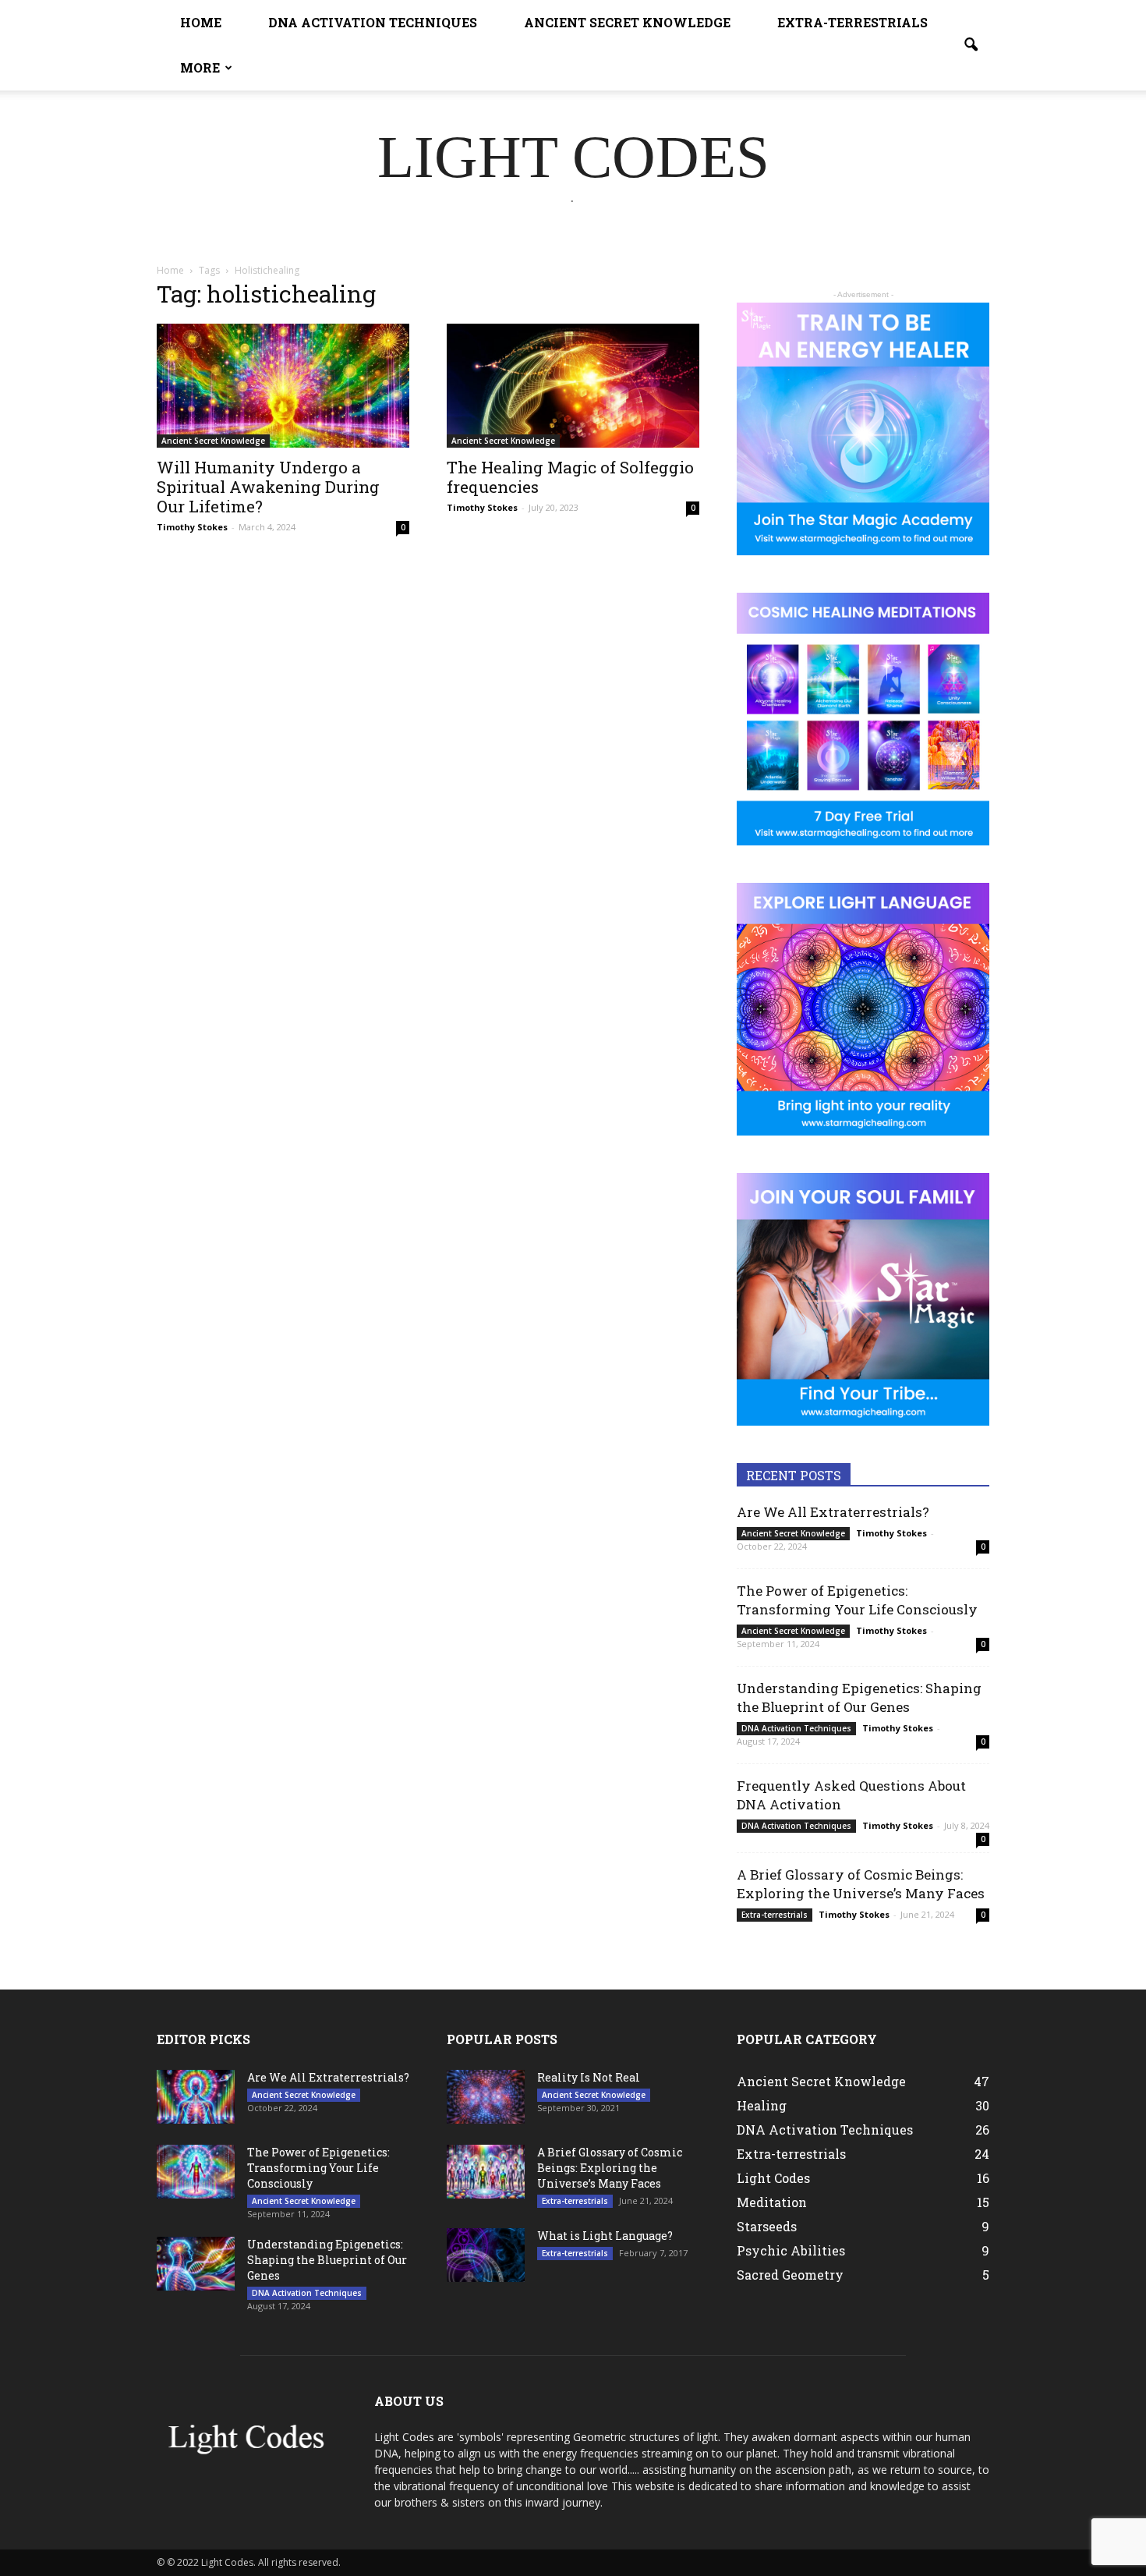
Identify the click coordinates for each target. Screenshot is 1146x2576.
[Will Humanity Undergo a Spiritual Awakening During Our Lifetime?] (283, 386)
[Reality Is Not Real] (486, 2097)
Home (201, 22)
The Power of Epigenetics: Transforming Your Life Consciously (857, 1600)
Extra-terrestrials (852, 22)
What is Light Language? (605, 2236)
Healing (762, 2105)
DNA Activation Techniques (373, 22)
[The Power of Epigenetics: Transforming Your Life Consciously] (196, 2172)
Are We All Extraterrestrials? (833, 1512)
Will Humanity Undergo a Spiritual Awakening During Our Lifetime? (268, 487)
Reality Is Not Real (589, 2077)
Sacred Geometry (790, 2275)
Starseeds (767, 2226)
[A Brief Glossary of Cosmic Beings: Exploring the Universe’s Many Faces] (486, 2172)
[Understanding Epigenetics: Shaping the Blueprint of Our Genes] (196, 2264)
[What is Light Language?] (486, 2255)
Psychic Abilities (791, 2250)
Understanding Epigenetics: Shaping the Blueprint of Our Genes (859, 1697)
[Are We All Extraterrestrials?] (196, 2097)
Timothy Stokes (192, 527)
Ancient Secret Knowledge (627, 22)
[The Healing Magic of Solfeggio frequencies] (573, 386)
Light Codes (773, 2178)
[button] (971, 45)
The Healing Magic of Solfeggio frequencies (570, 477)
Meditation (772, 2202)
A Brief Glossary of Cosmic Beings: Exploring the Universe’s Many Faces (861, 1884)
